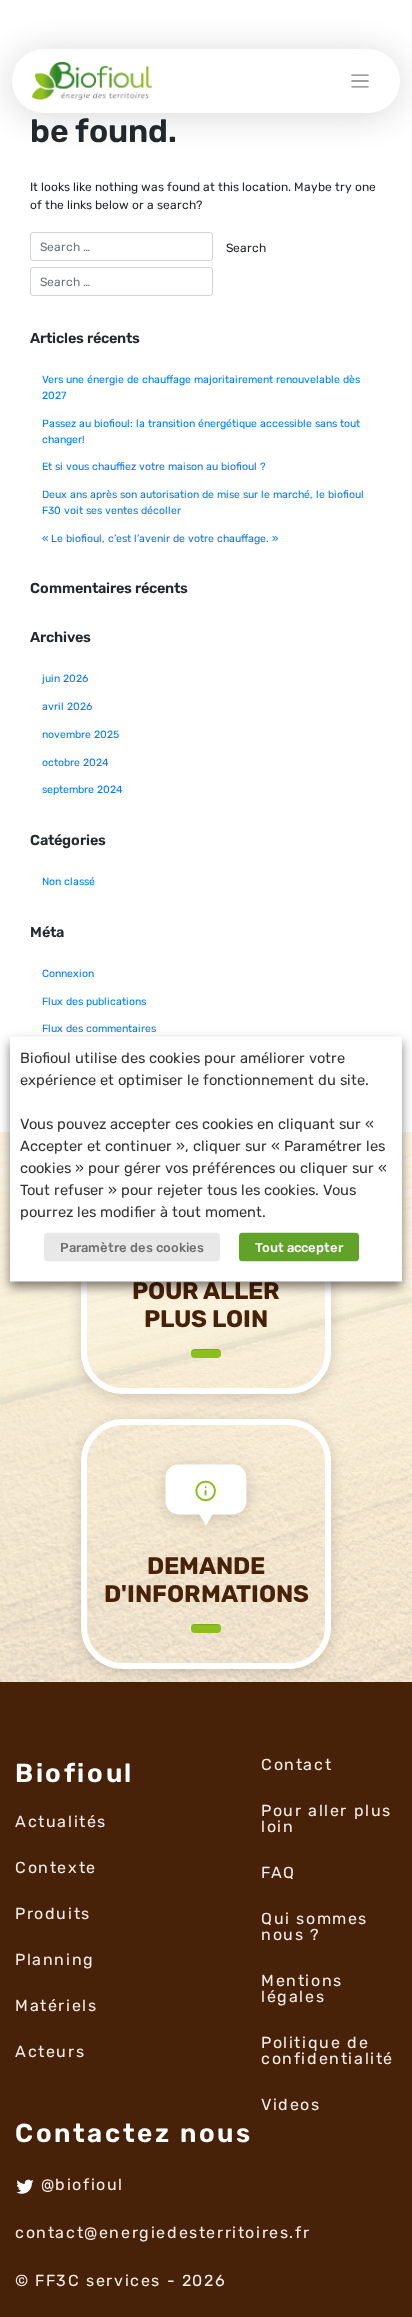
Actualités (61, 1821)
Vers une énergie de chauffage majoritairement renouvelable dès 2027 (201, 387)
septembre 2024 (82, 789)
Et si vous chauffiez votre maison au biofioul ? (154, 466)
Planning (55, 1959)
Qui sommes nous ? (314, 1926)
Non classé (68, 881)
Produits (53, 1913)
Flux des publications (94, 1001)
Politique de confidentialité (327, 2050)
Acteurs (50, 2051)
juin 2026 (65, 678)
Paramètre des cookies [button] (132, 1246)
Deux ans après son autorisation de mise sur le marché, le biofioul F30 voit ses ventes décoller (203, 502)
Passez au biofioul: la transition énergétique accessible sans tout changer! (201, 431)
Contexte (56, 1867)
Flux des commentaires (99, 1028)
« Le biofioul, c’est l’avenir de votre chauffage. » (160, 538)
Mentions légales (302, 1988)
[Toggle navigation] (360, 81)
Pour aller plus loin (326, 1818)
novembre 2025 (80, 734)
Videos (291, 2104)
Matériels (56, 2005)
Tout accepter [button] (299, 1246)
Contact (296, 1764)
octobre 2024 (75, 762)
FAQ (278, 1872)
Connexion (68, 973)
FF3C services (98, 2280)
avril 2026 (67, 706)
